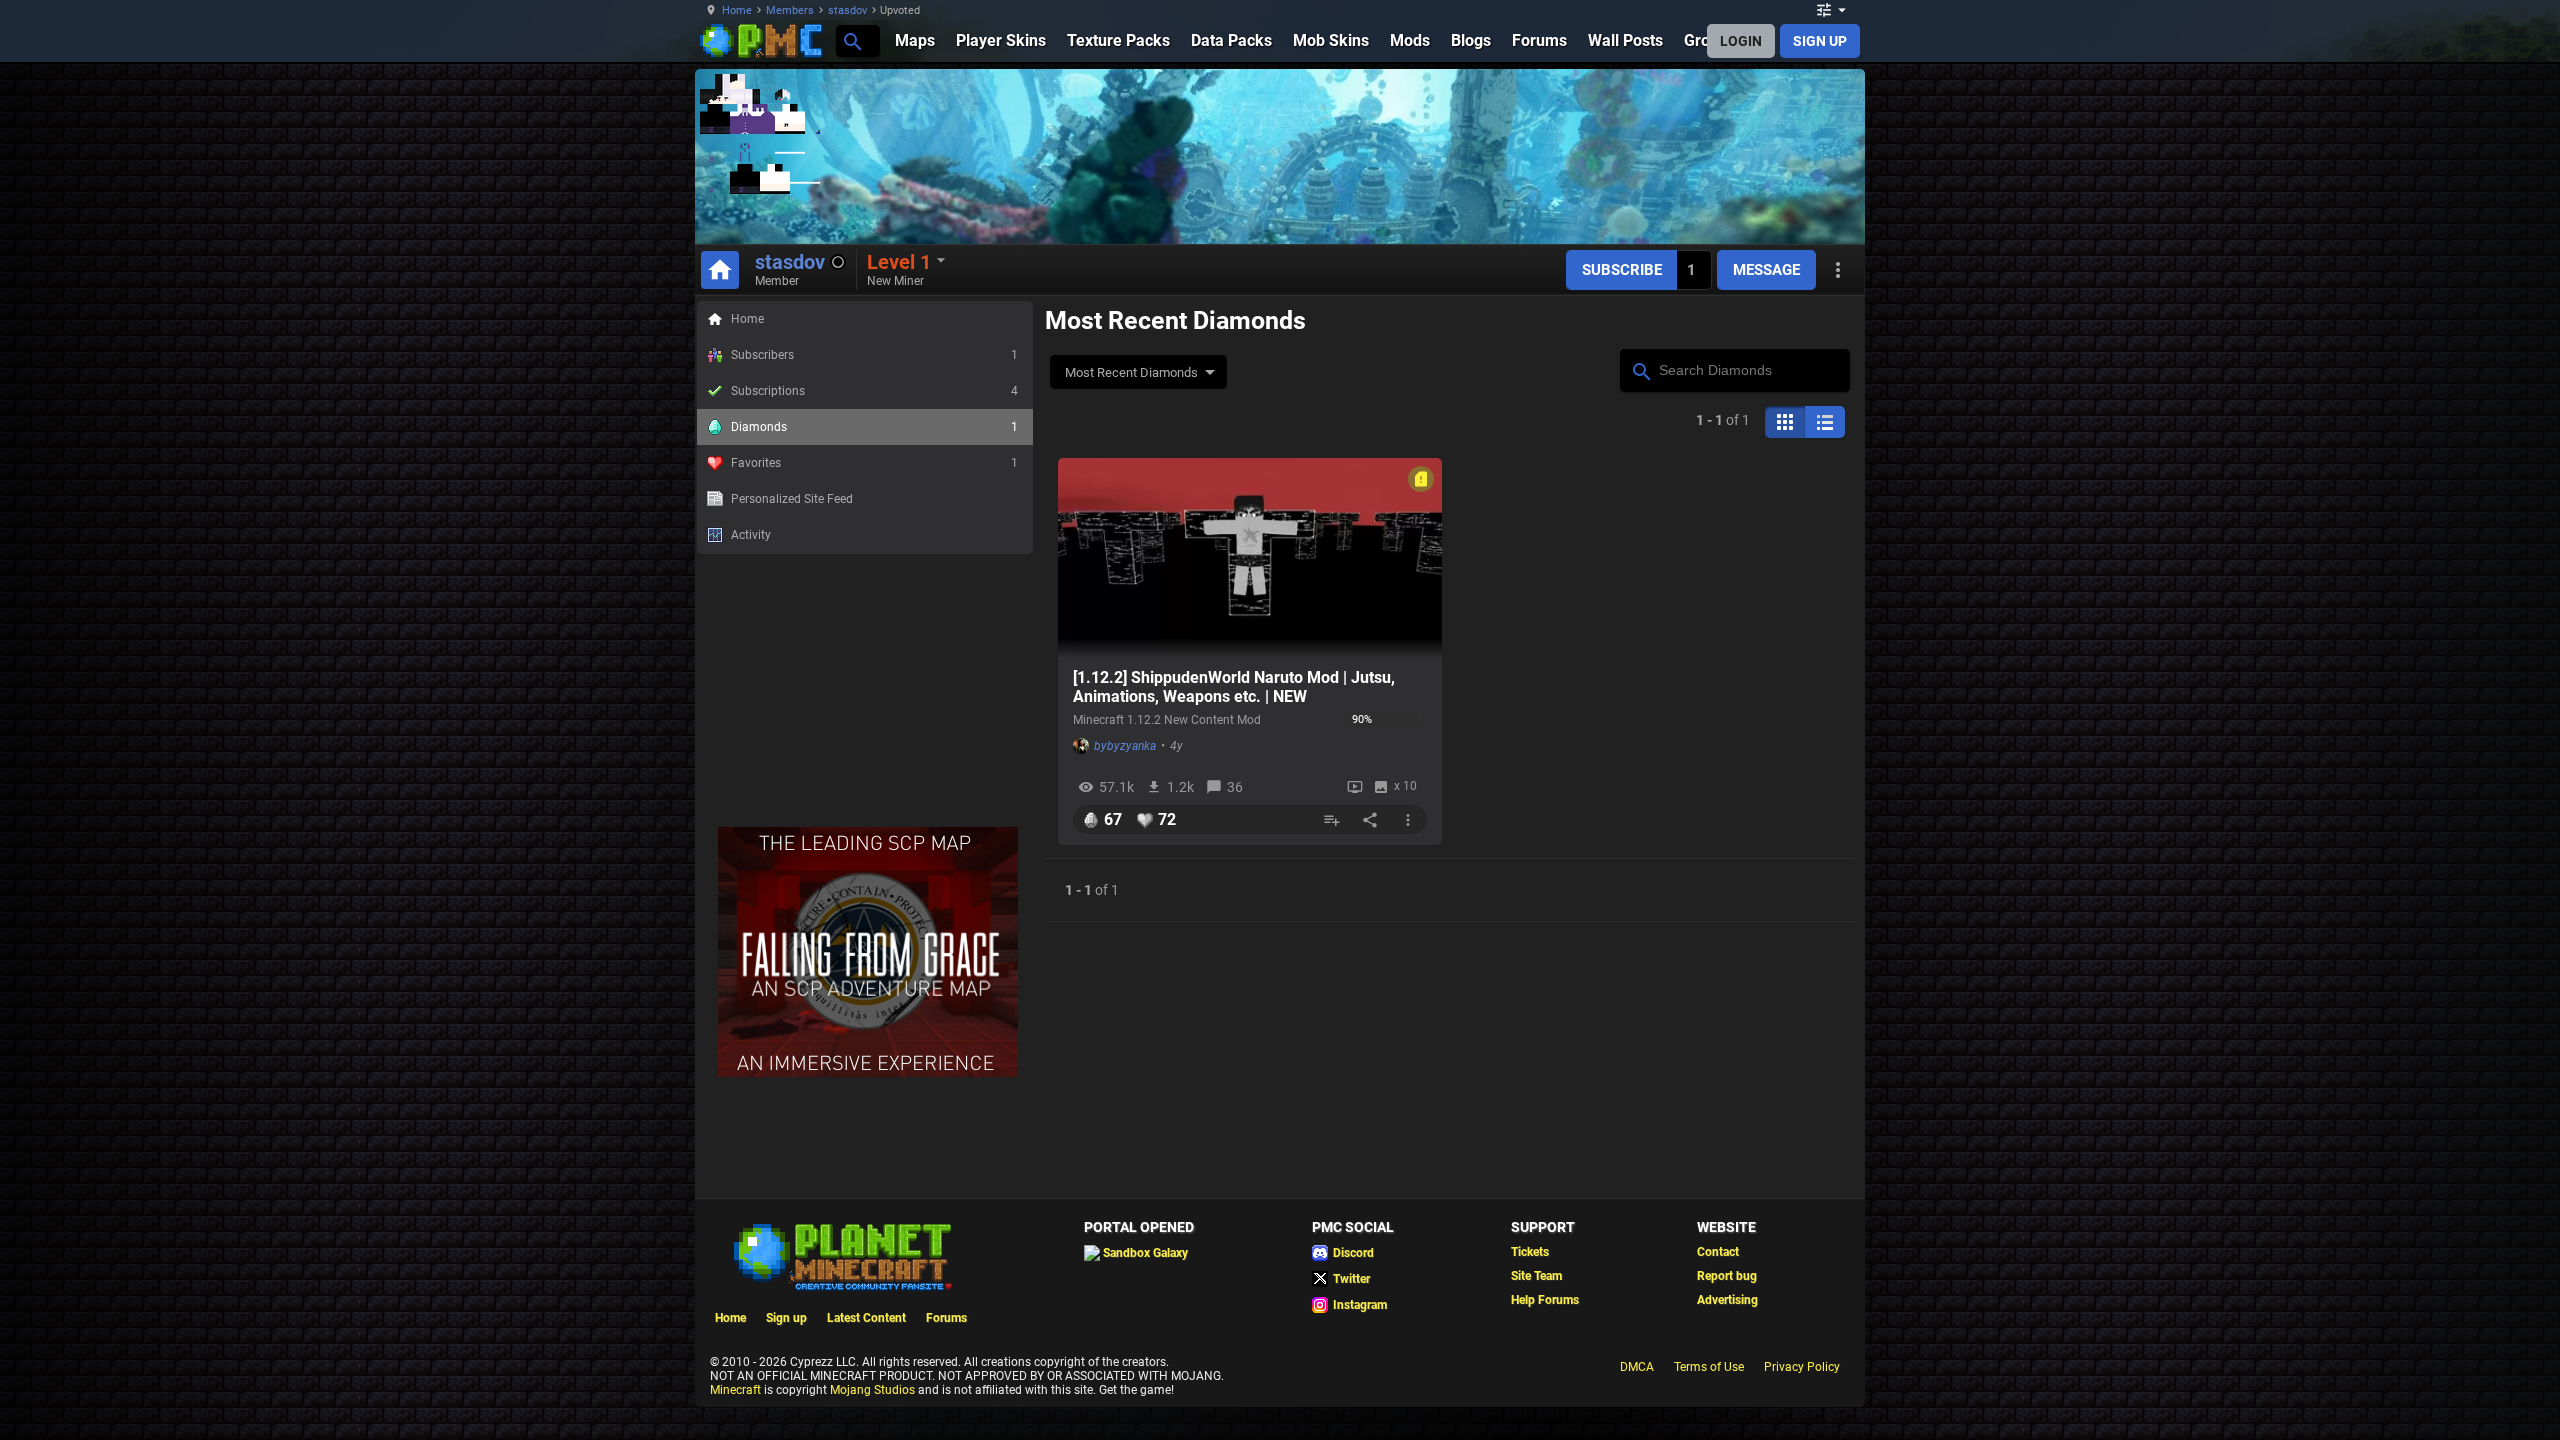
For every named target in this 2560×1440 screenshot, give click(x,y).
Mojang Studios (872, 1390)
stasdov (847, 10)
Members (790, 10)
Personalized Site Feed (792, 499)
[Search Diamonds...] (1640, 369)
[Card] (1785, 422)
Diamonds (874, 427)
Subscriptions (874, 391)
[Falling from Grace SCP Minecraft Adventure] (868, 1073)
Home (737, 10)
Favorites (874, 463)
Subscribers (874, 355)
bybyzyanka (1125, 746)
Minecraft (735, 1390)
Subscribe (1622, 270)
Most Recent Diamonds (1131, 372)
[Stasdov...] (851, 40)
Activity (751, 535)
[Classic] (1825, 422)
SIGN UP (1820, 41)
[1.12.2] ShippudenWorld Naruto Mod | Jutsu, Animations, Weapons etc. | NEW (1234, 687)
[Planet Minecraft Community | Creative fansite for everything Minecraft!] (841, 1255)
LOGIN (1741, 41)
